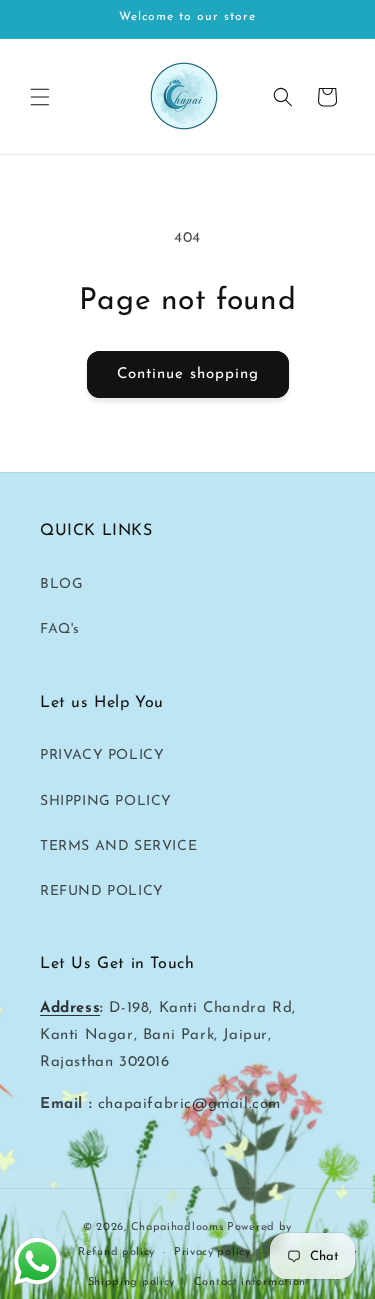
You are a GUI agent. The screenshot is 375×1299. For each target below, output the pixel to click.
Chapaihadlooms (177, 1227)
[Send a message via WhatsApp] (37, 1261)
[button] (40, 97)
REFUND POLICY (102, 891)
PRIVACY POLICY (102, 755)
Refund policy (116, 1252)
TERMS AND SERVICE (118, 846)
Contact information (250, 1282)
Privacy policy (212, 1252)
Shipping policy (132, 1282)
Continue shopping (188, 374)
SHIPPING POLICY (106, 801)
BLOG (61, 584)
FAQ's (60, 629)
